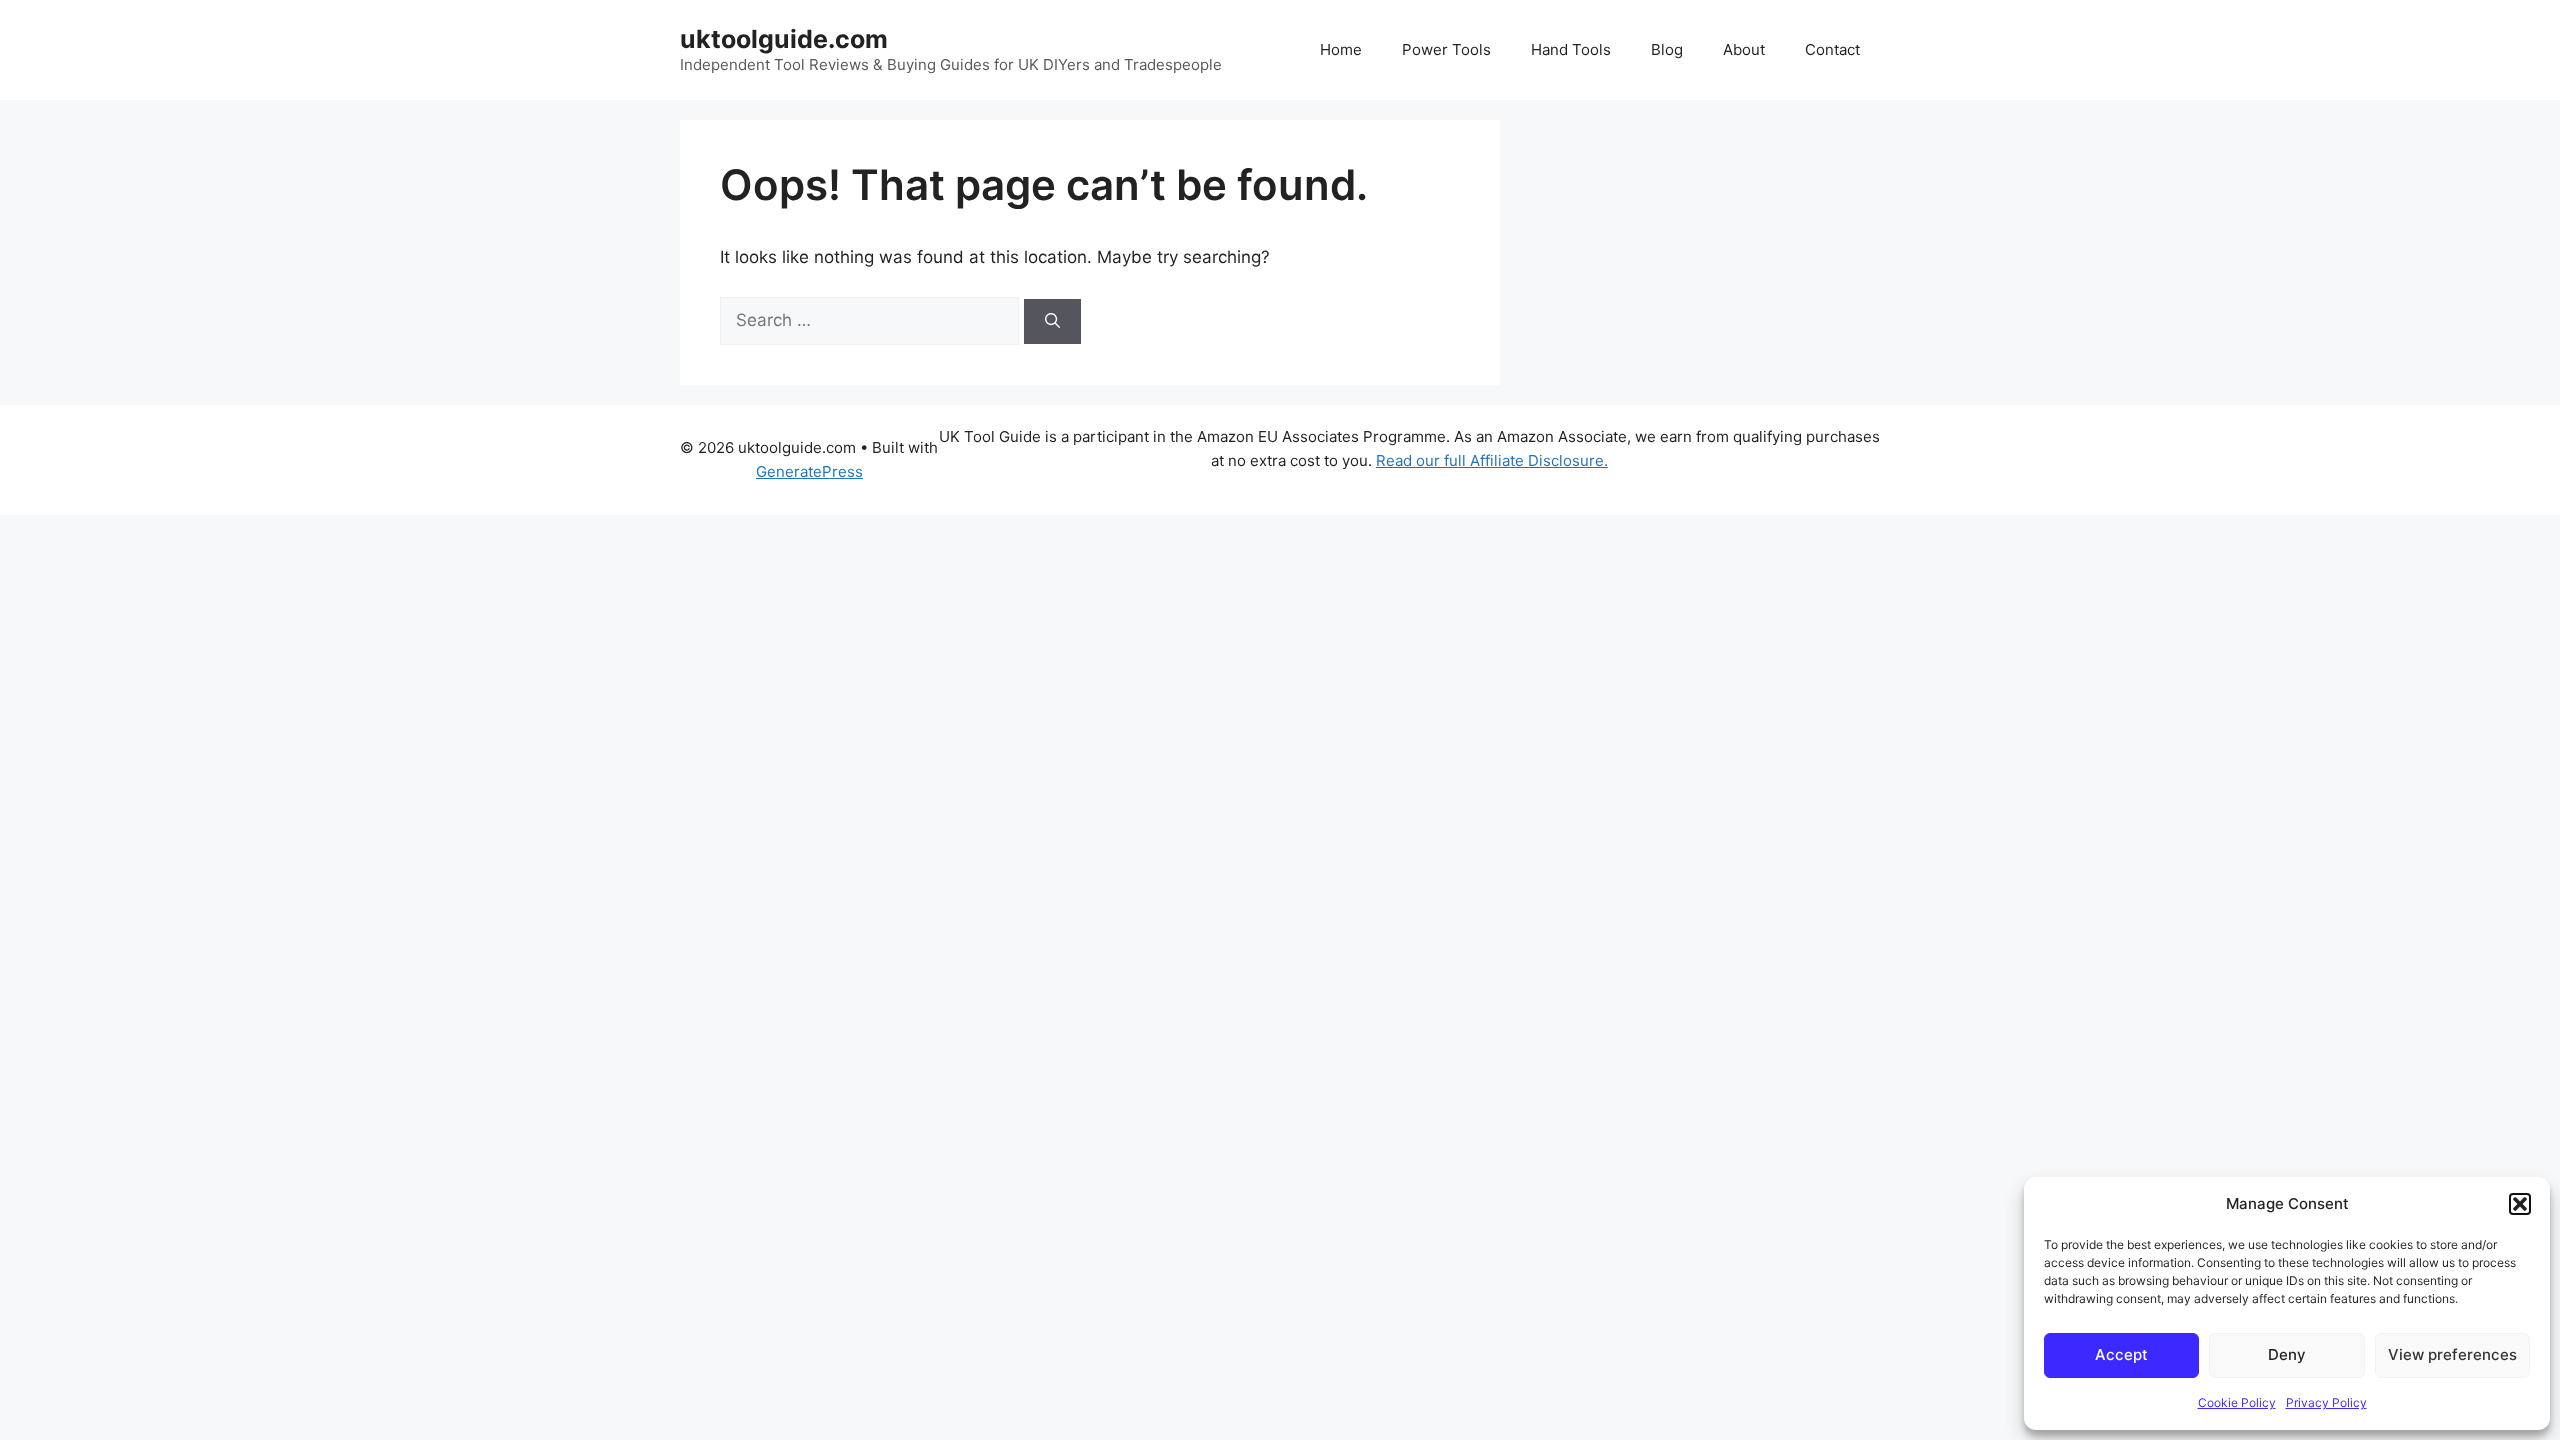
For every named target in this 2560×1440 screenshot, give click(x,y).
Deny (2287, 1354)
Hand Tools (1571, 49)
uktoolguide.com (784, 39)
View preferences (2452, 1354)
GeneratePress (809, 471)
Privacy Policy (2326, 1402)
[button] (2520, 1204)
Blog (1667, 49)
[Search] (1052, 321)
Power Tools (1446, 49)
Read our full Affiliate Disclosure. (1492, 460)
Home (1341, 49)
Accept (2121, 1354)
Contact (1832, 49)
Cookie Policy (2237, 1402)
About (1744, 49)
